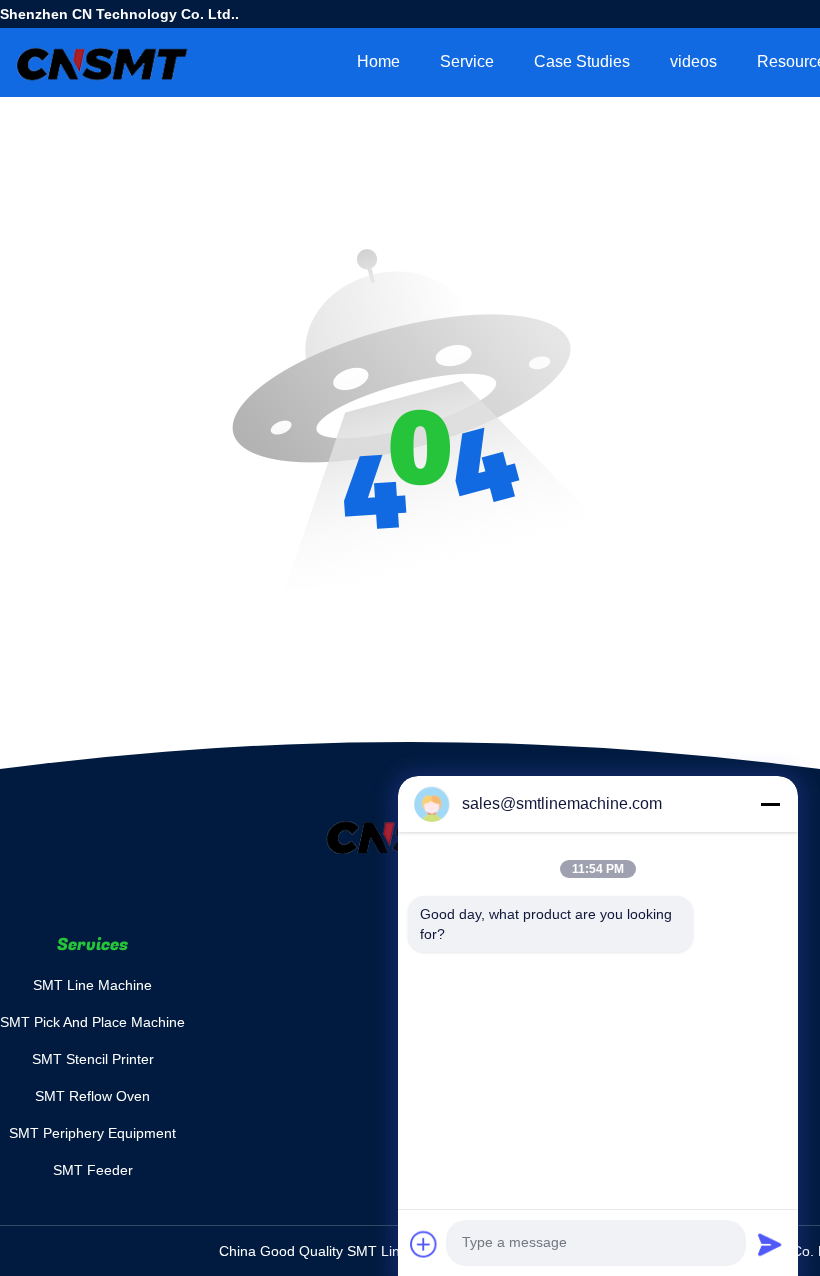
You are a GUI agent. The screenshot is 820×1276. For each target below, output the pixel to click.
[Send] (770, 1244)
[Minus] (770, 804)
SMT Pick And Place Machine (92, 1022)
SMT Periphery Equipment (92, 1133)
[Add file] (424, 1244)
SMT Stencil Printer (93, 1059)
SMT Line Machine (92, 985)
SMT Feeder (93, 1170)
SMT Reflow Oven (92, 1096)
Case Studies (582, 61)
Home (378, 61)
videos (693, 61)
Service (467, 61)
